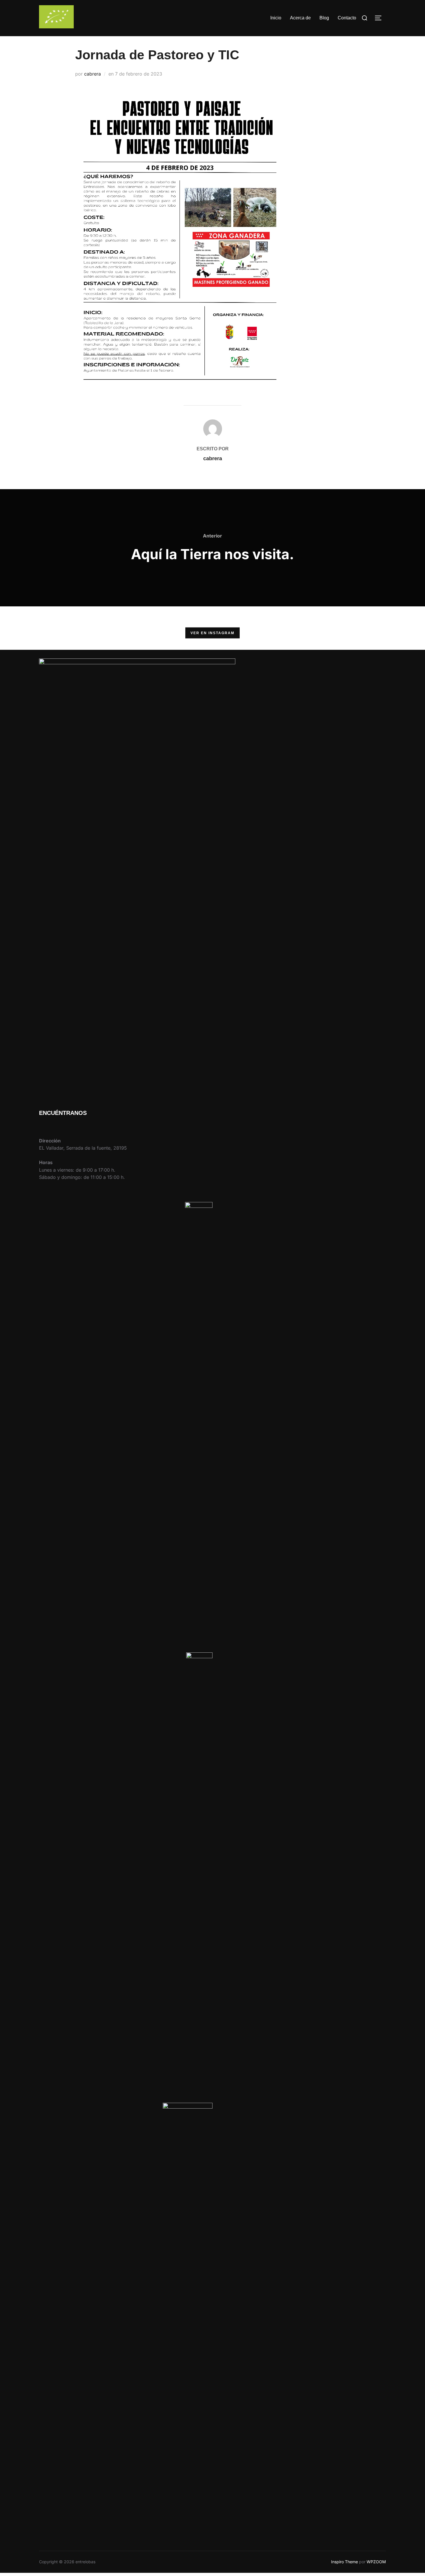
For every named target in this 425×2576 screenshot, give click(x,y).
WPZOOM (376, 2562)
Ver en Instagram (212, 633)
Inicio (276, 18)
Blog (324, 18)
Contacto (347, 18)
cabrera (93, 74)
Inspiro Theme (344, 2562)
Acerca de (300, 18)
